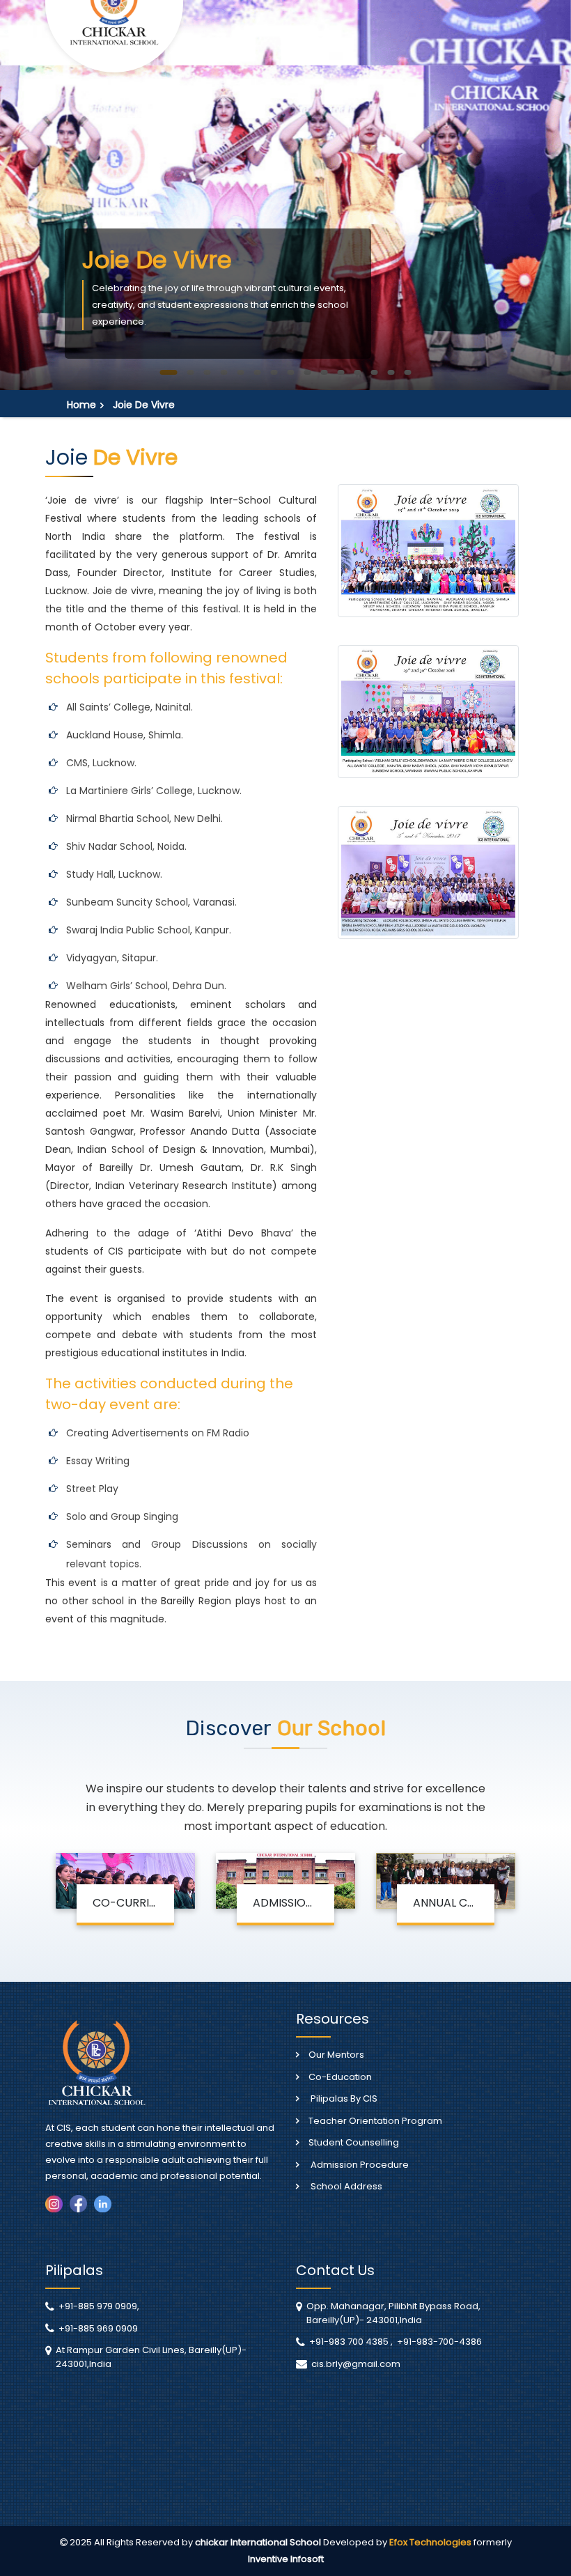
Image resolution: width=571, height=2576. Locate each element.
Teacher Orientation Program (375, 2121)
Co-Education (340, 2077)
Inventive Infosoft (286, 2559)
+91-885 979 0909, (99, 2306)
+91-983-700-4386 (439, 2342)
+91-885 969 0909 (98, 2328)
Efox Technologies (431, 2542)
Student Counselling (354, 2142)
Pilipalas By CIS (343, 2098)
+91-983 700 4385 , (351, 2342)
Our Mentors (336, 2055)
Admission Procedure (359, 2165)
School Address (345, 2186)
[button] (169, 372)
